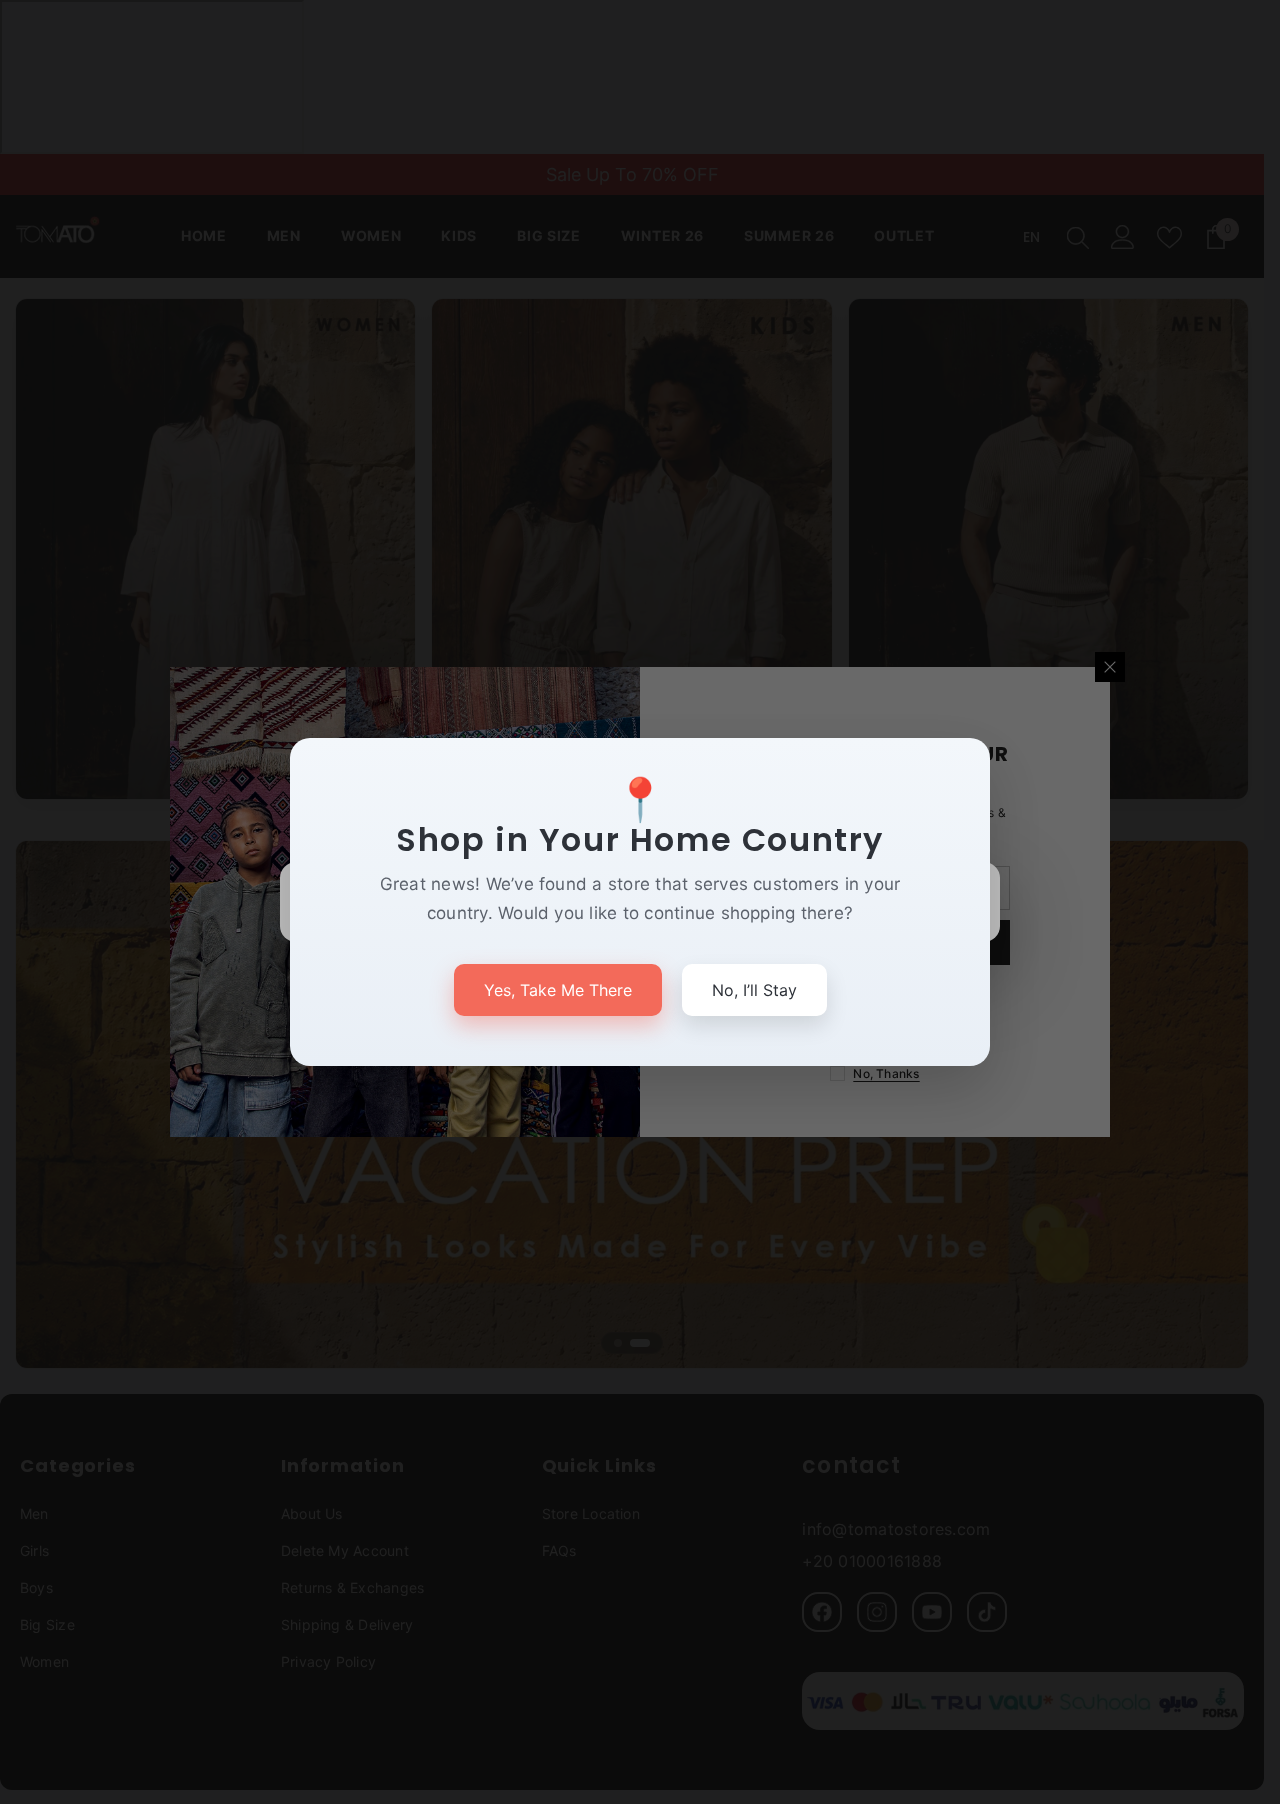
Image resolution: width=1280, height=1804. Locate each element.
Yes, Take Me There (558, 990)
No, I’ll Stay (754, 990)
